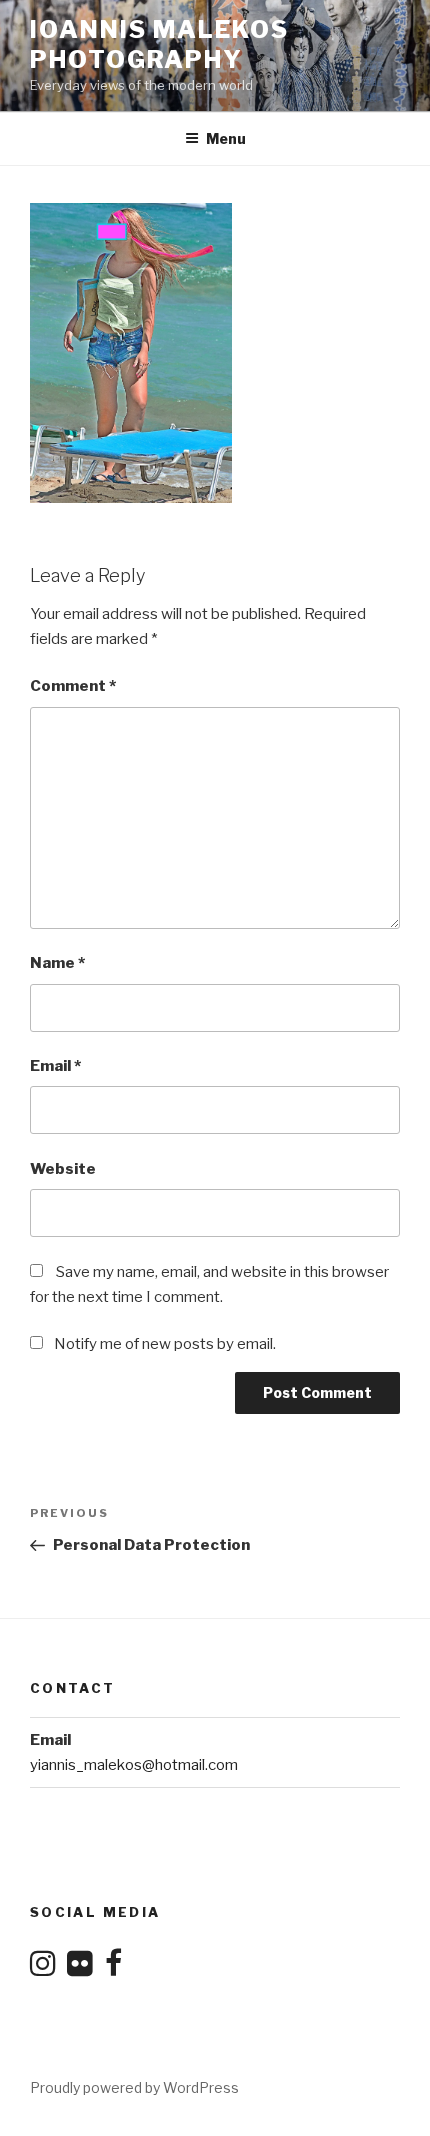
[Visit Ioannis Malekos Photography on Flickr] (80, 1969)
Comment (73, 686)
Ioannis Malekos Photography (159, 44)
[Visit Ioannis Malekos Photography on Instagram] (43, 1969)
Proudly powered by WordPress (134, 2087)
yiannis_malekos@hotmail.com (134, 1765)
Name (57, 963)
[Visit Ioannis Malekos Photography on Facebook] (113, 1969)
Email (55, 1066)
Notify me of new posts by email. (165, 1344)
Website (63, 1169)
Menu (226, 138)
